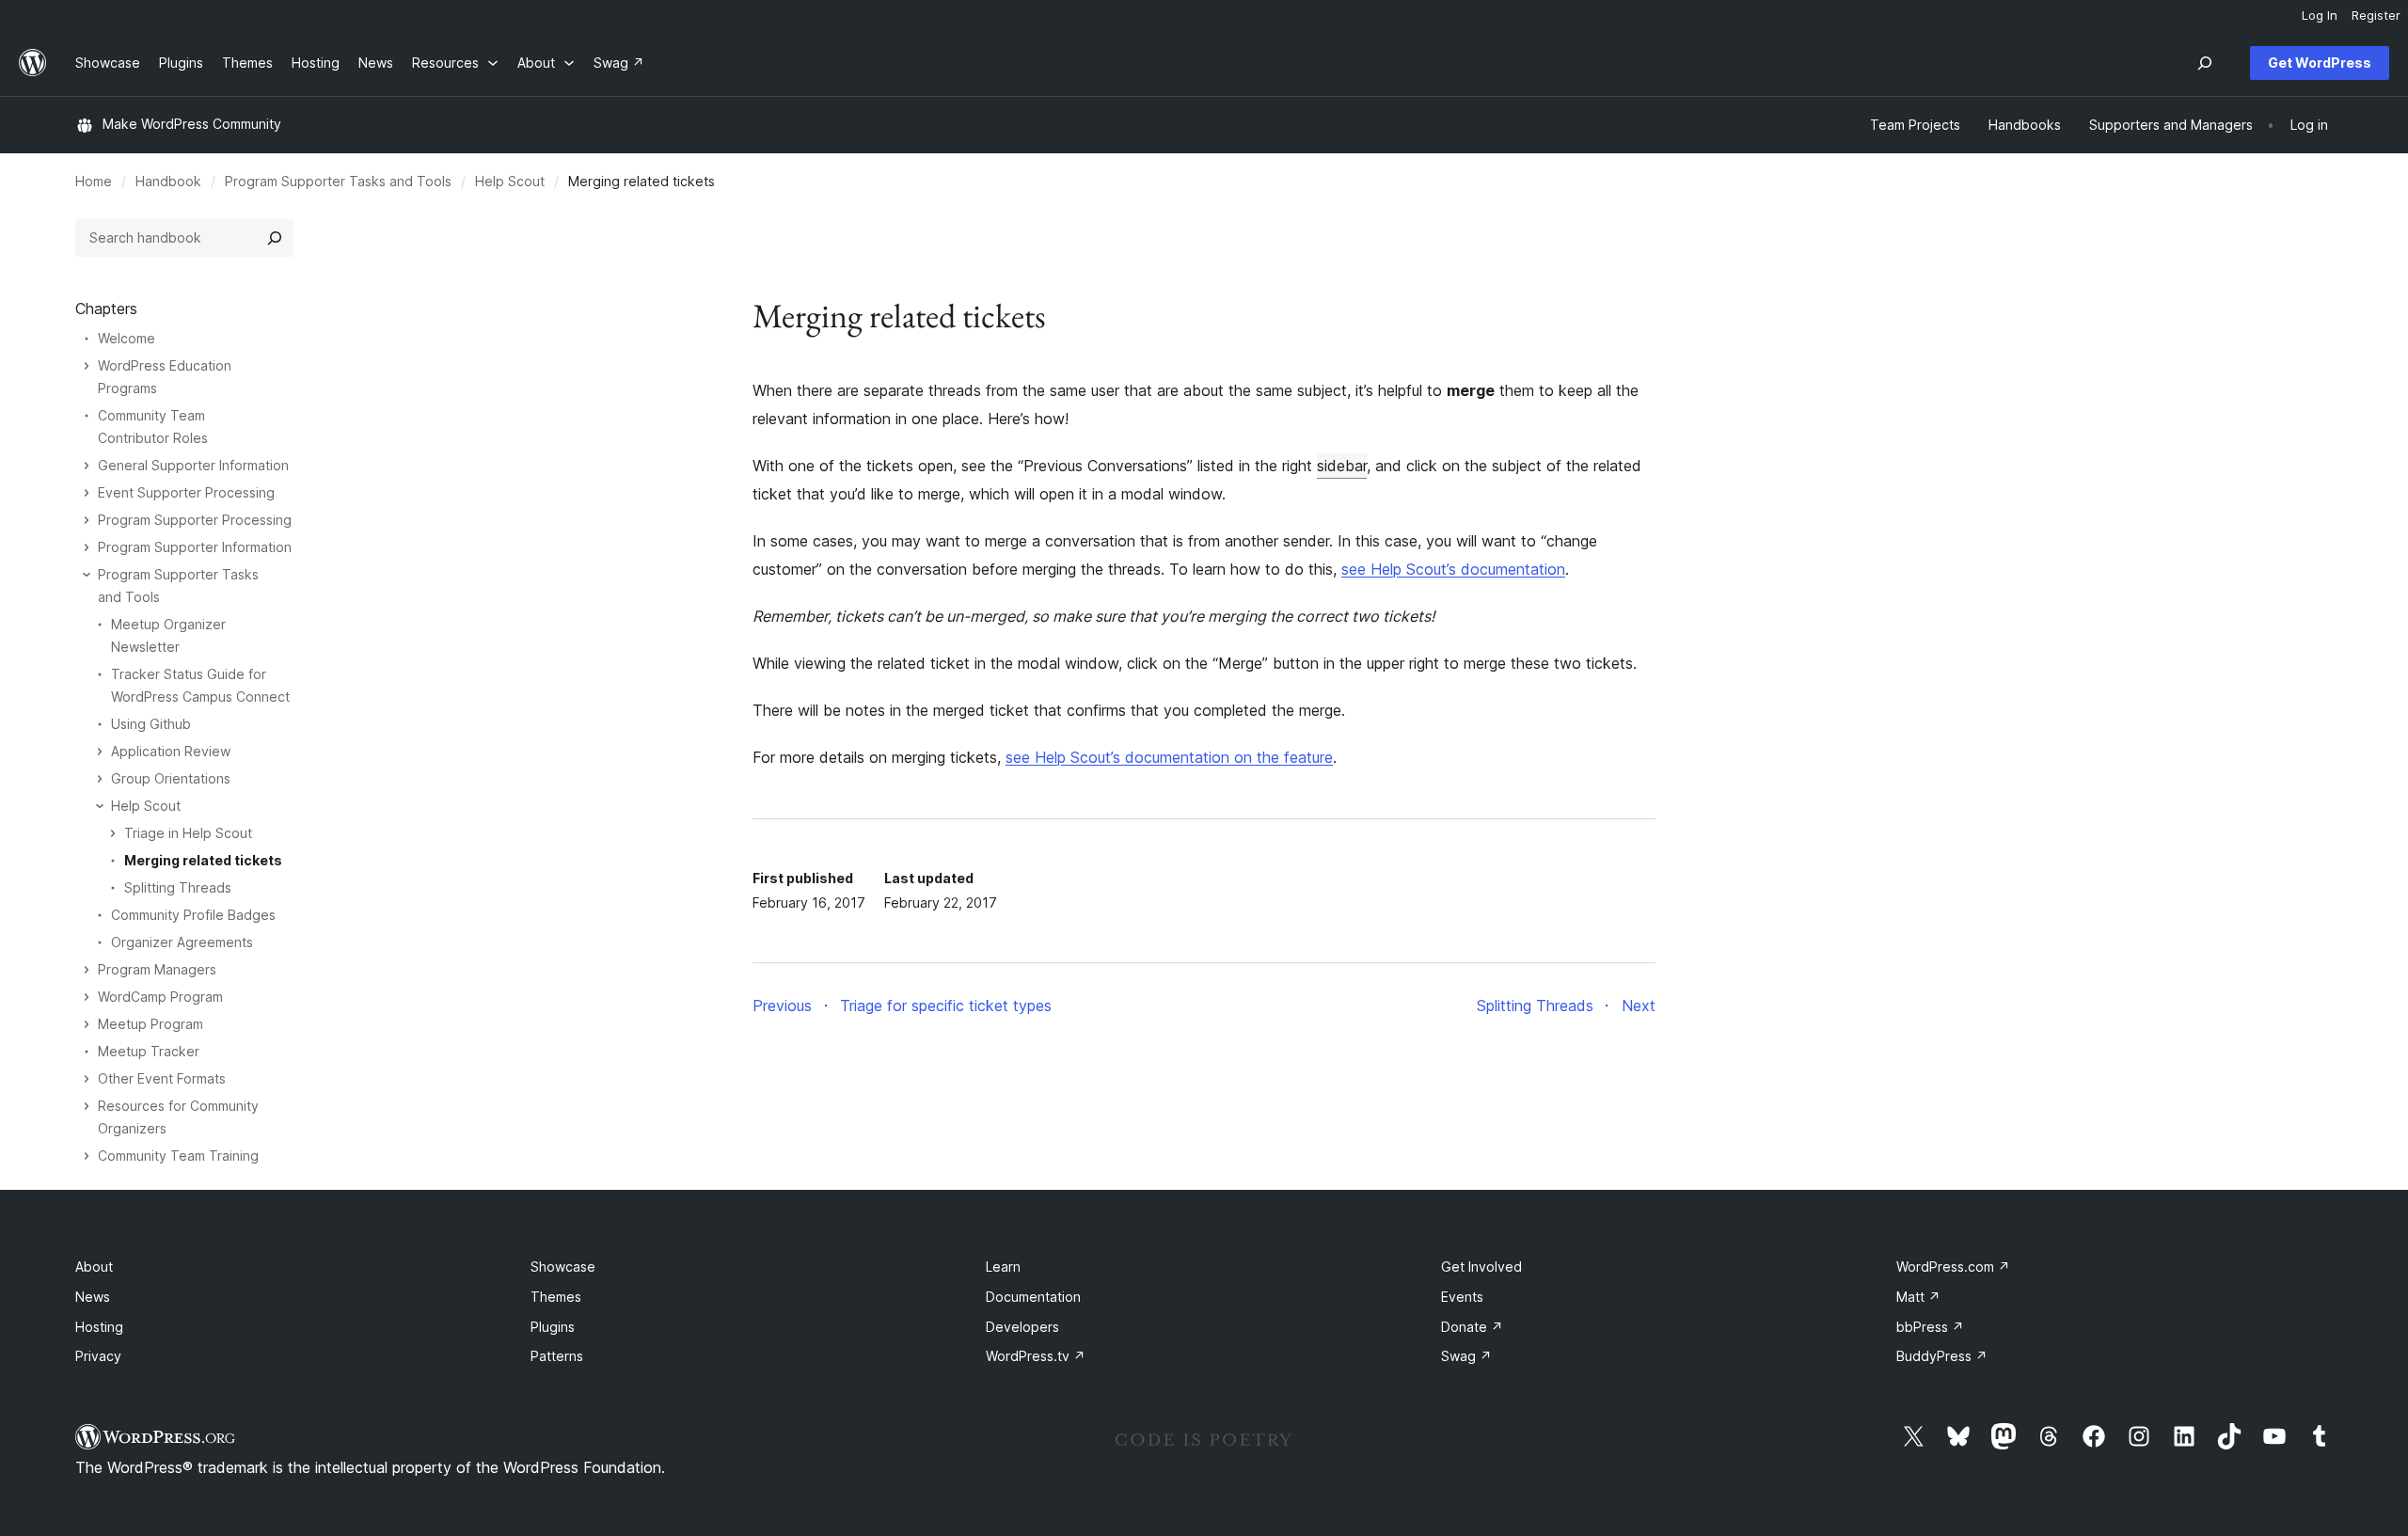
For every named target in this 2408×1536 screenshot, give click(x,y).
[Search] (275, 238)
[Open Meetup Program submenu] (87, 1024)
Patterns (557, 1356)
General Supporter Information (193, 465)
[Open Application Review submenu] (100, 752)
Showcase (563, 1267)
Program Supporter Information (195, 547)
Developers (1022, 1327)
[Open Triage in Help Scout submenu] (113, 833)
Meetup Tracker (149, 1051)
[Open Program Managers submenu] (87, 970)
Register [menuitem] (2376, 15)
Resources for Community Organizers (178, 1117)
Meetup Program (150, 1024)
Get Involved (1481, 1267)
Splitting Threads (178, 887)
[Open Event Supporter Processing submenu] (87, 493)
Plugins (553, 1327)
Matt (1918, 1297)
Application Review (171, 751)
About (94, 1267)
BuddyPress (1942, 1356)
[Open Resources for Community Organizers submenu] (87, 1106)
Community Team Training (178, 1156)
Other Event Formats (162, 1078)
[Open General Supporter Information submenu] (87, 466)
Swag (1466, 1356)
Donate (1472, 1327)
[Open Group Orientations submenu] (100, 779)
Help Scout (510, 181)
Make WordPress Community (192, 124)
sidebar (1342, 466)
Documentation (1033, 1297)
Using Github (151, 724)
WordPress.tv (1036, 1356)
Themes (556, 1297)
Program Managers (157, 969)
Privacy (98, 1356)
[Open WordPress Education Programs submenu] (87, 366)
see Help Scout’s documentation (1453, 569)
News (93, 1297)
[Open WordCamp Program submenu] (87, 997)
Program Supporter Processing (195, 520)
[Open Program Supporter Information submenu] (87, 547)
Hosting (99, 1327)
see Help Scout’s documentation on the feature (1169, 757)
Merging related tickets (203, 860)
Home (94, 181)
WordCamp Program (160, 997)
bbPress (1930, 1327)
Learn (1003, 1267)
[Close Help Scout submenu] (100, 806)
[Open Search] (2205, 63)
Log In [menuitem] (2320, 15)
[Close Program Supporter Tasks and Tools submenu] (87, 575)
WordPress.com (1953, 1267)
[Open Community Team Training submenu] (87, 1156)
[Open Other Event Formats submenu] (87, 1079)
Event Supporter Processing (186, 492)
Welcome (127, 338)
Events (1462, 1297)
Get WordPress (2320, 63)
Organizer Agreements (182, 942)
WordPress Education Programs (165, 377)
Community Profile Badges (193, 915)
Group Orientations (171, 778)
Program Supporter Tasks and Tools (338, 181)
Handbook (168, 181)
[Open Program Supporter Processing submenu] (87, 520)
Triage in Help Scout (188, 833)
